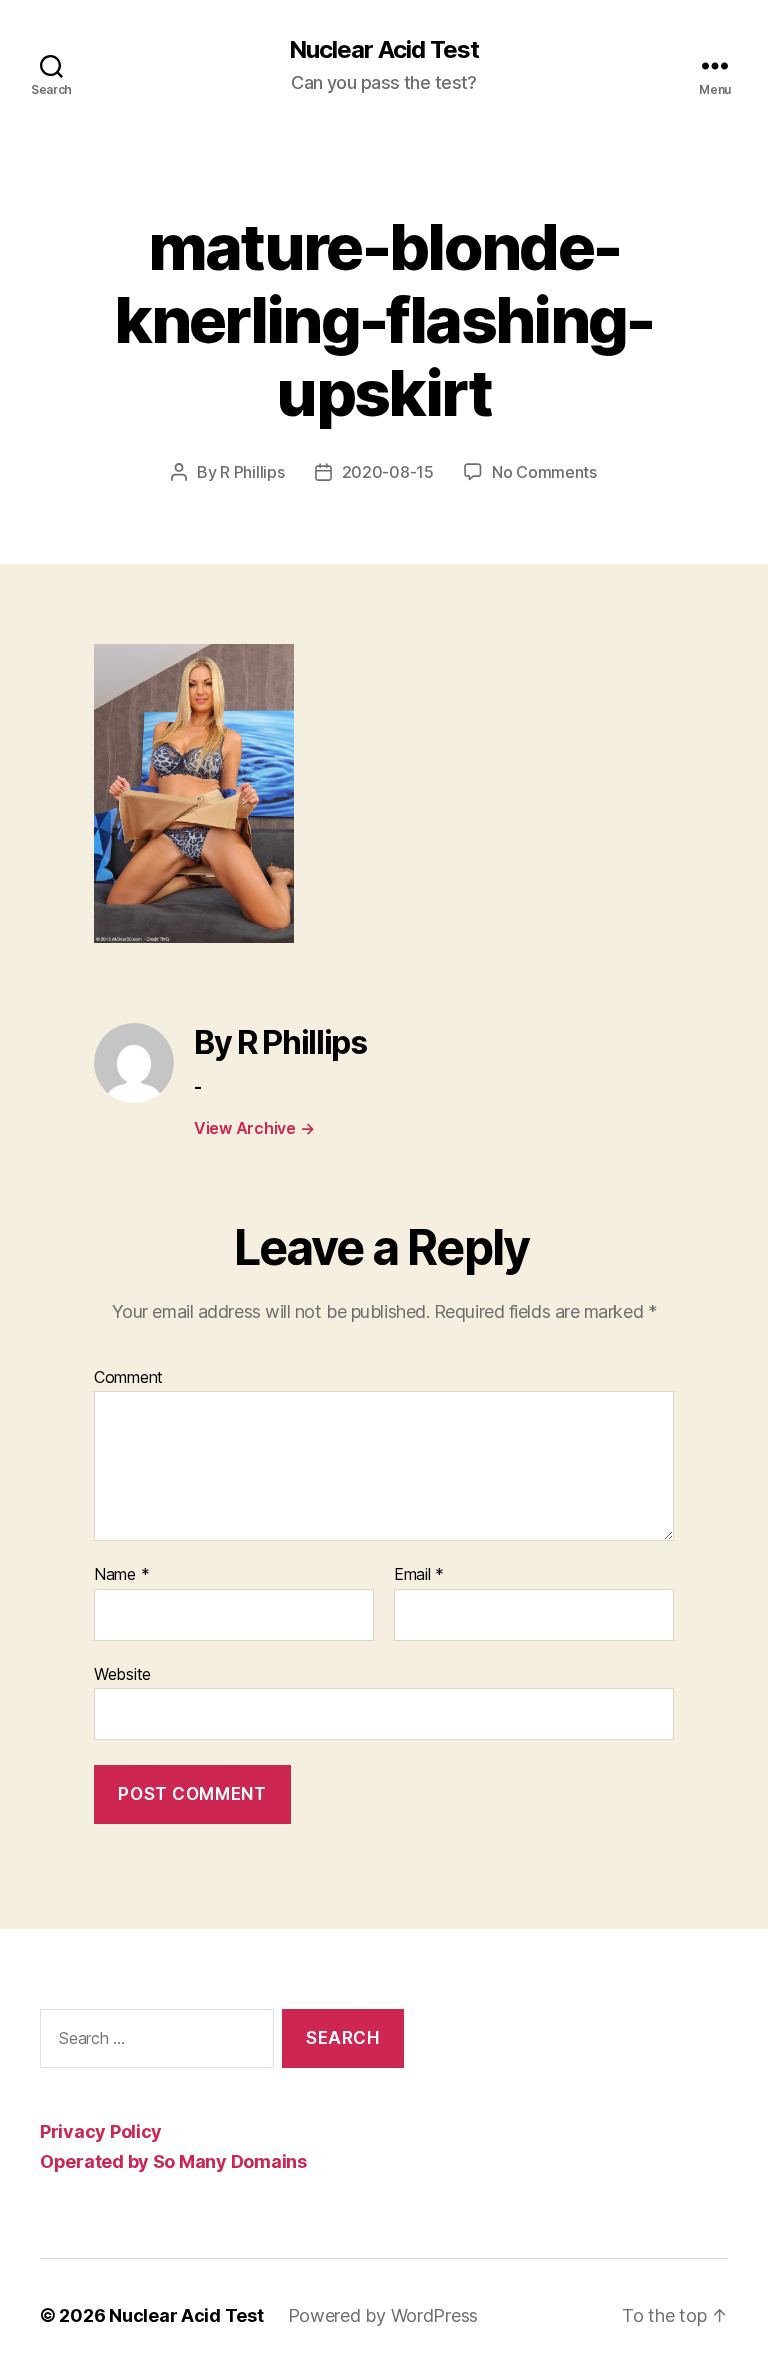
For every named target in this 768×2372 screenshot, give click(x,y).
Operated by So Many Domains (173, 2161)
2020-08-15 (388, 472)
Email (419, 1575)
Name (121, 1575)
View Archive (254, 1128)
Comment (128, 1378)
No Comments (544, 472)
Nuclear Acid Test (384, 50)
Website (122, 1673)
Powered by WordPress (383, 2315)
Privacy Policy (101, 2131)
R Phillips (252, 472)
